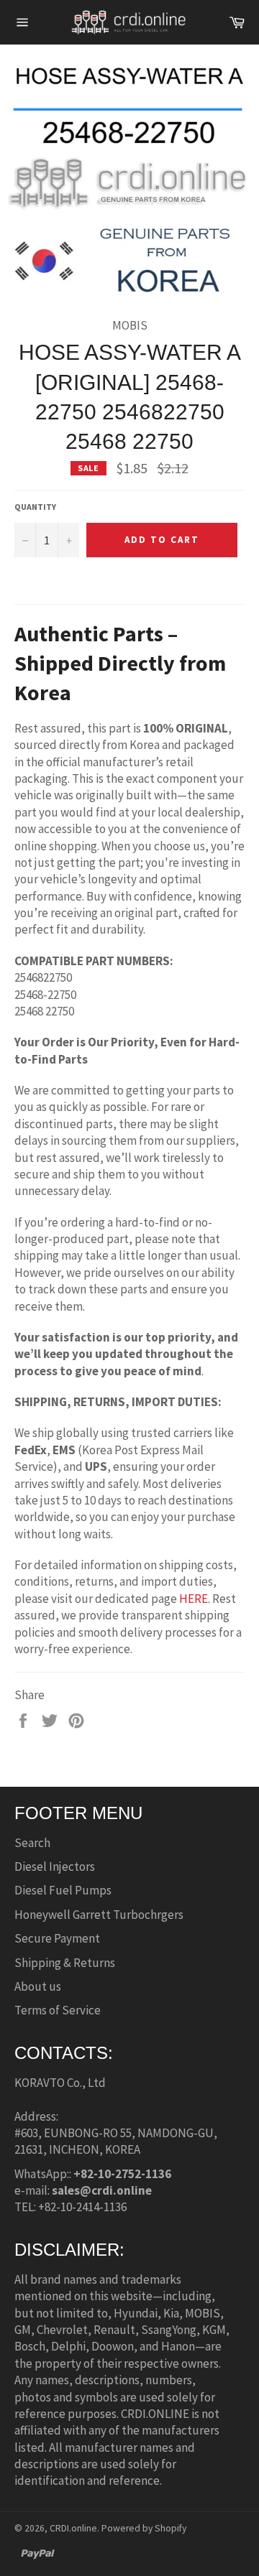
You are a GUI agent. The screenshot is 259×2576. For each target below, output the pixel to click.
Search (32, 1843)
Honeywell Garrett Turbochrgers (99, 1915)
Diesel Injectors (55, 1866)
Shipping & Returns (65, 1963)
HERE (194, 1599)
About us (38, 1986)
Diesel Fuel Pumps (63, 1890)
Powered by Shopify (144, 2528)
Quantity (35, 507)
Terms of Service (58, 2010)
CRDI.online (73, 2528)
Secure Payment (57, 1938)
